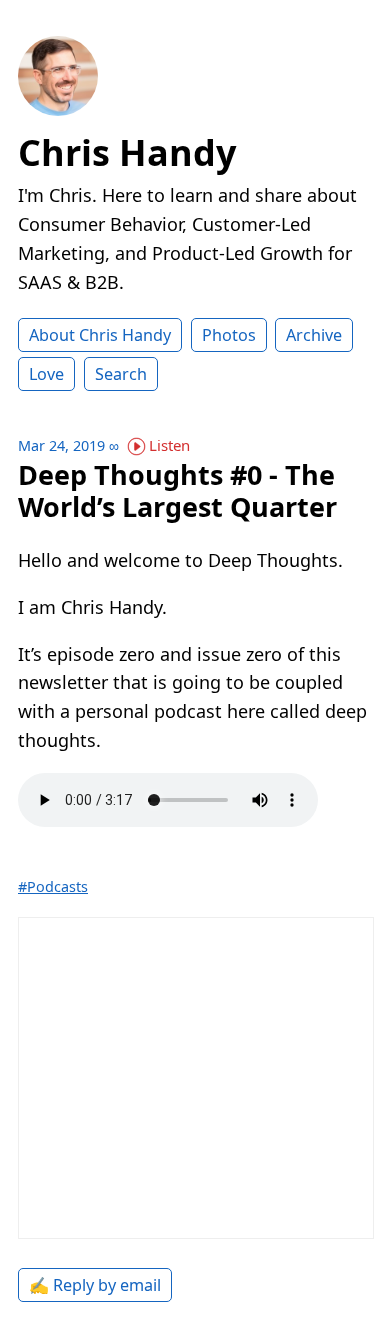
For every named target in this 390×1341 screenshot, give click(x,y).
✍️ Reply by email (95, 1285)
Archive (314, 335)
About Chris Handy (100, 335)
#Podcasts (53, 886)
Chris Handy (127, 152)
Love (46, 374)
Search (121, 374)
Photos (229, 335)
